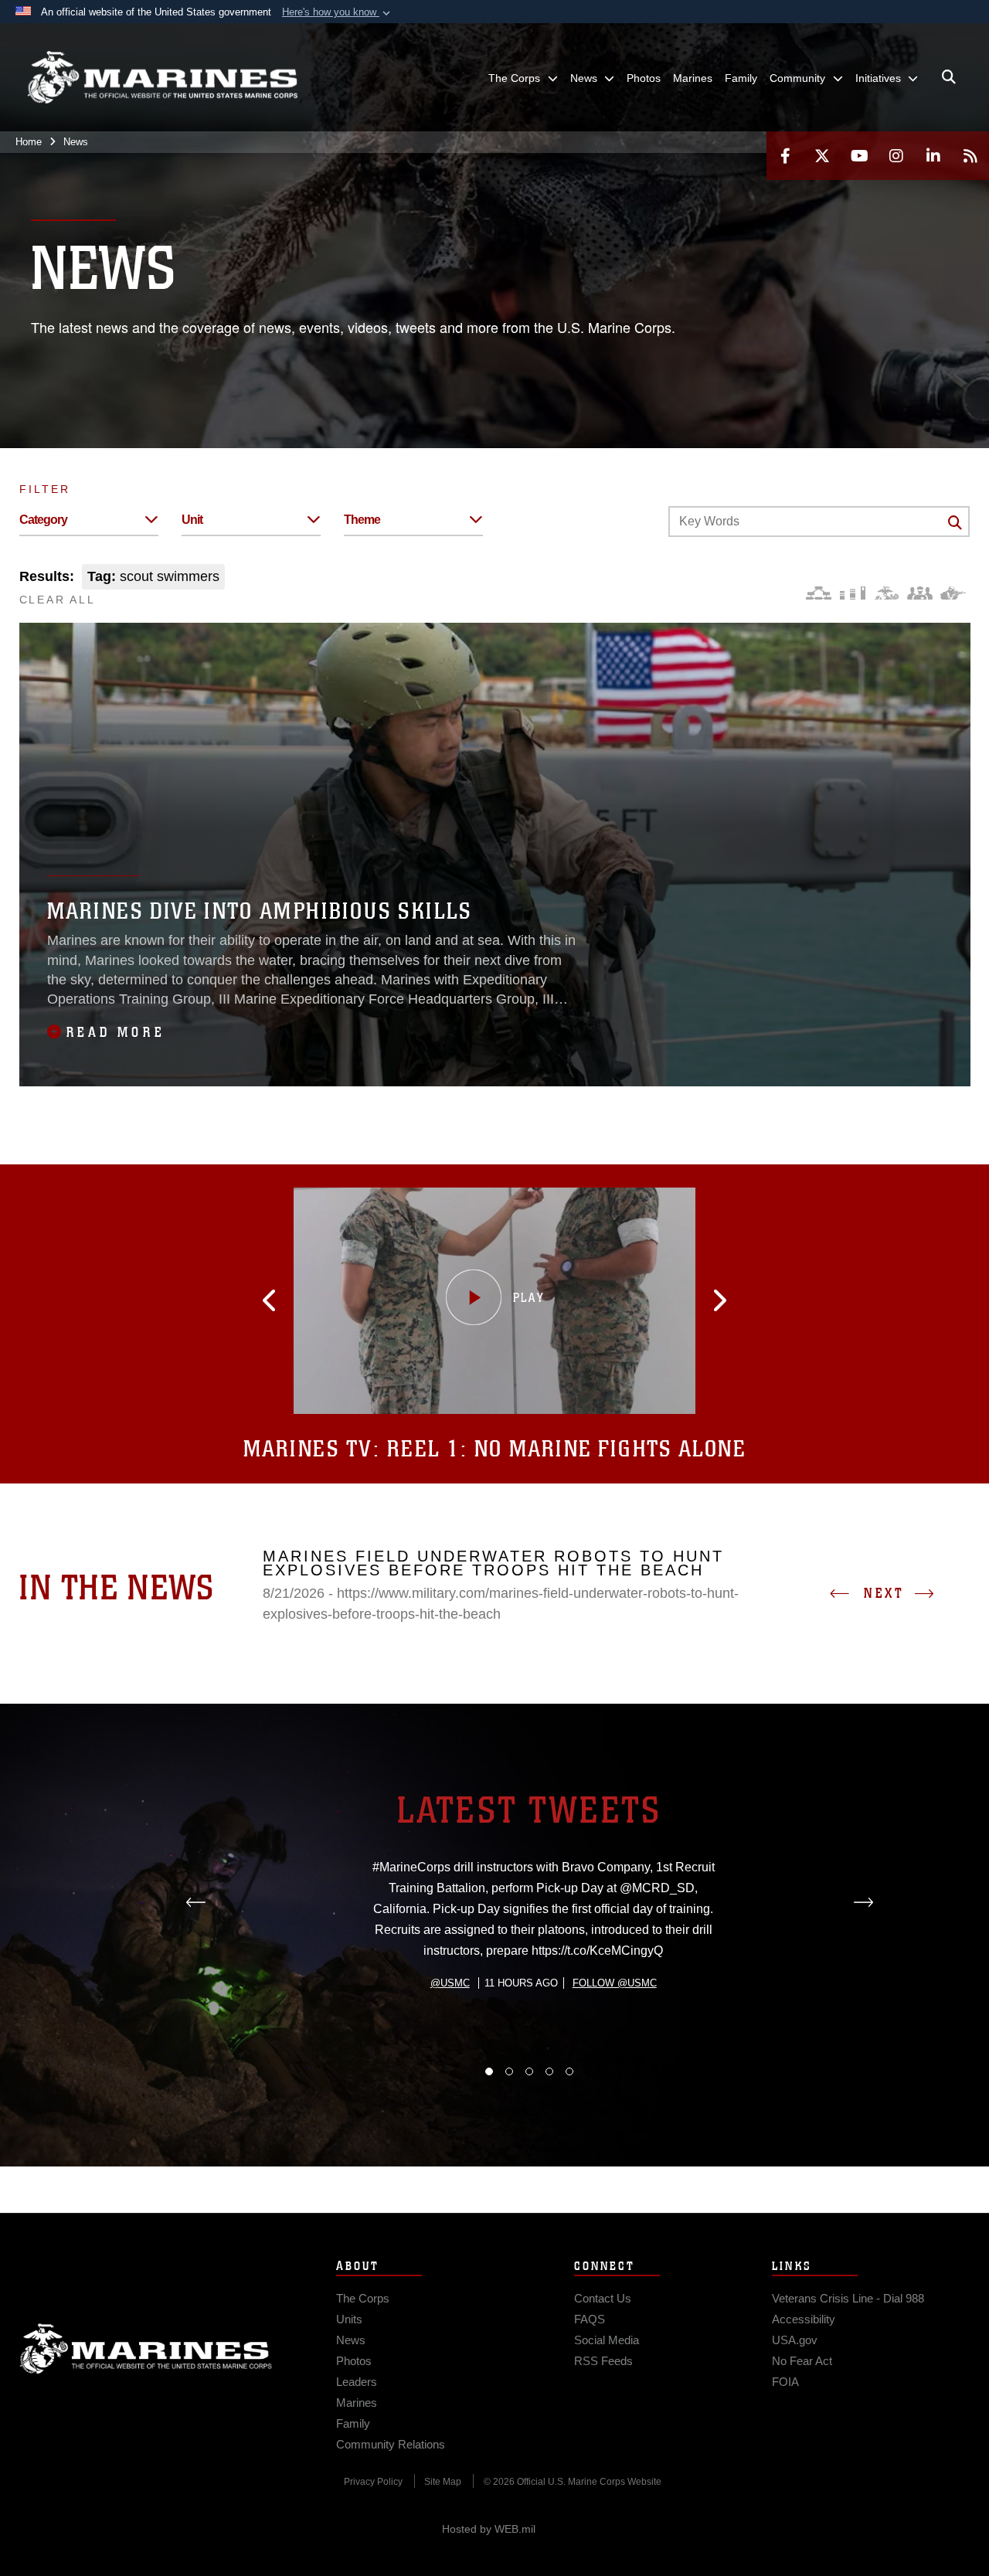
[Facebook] (785, 156)
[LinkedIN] (933, 156)
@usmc (450, 1983)
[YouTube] (859, 156)
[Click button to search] (955, 522)
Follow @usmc (615, 1983)
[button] (338, 12)
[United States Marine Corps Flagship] (162, 78)
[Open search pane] (949, 77)
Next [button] (884, 1593)
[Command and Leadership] (920, 593)
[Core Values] (886, 593)
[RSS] (970, 156)
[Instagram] (896, 156)
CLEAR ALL (58, 600)
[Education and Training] (853, 593)
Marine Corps (146, 2349)
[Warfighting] (953, 593)
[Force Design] (819, 593)
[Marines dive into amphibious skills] (495, 855)
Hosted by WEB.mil (489, 2529)
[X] (822, 156)
